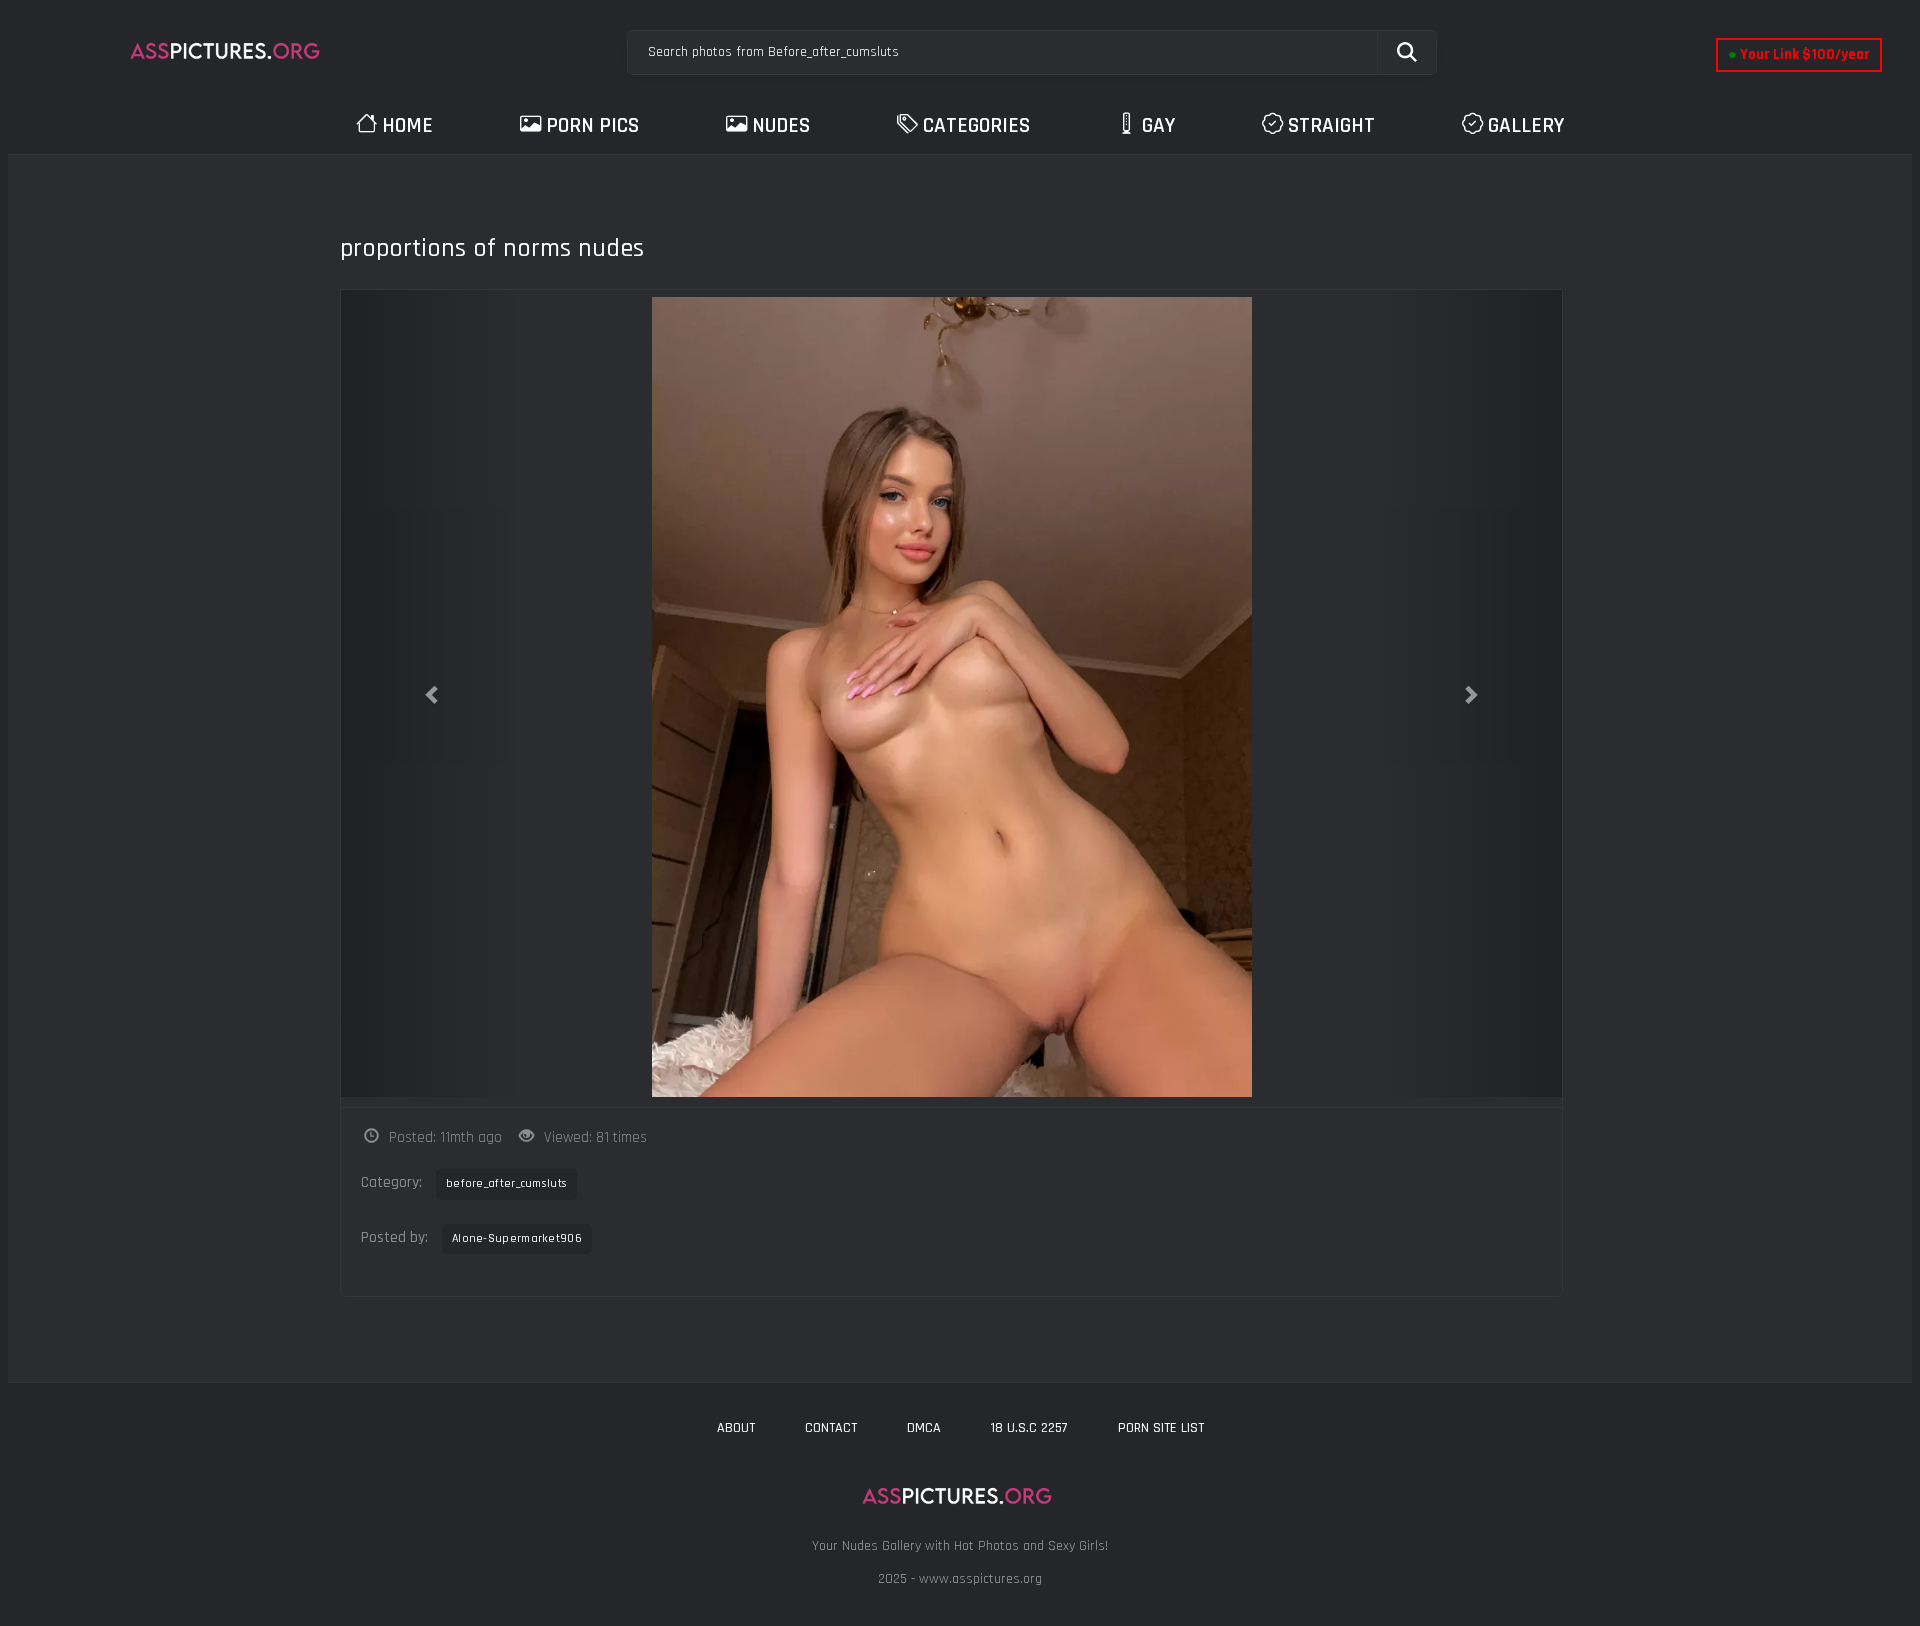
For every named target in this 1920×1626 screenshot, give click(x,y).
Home (407, 125)
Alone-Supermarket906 (517, 1238)
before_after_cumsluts (506, 1183)
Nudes (781, 125)
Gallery (1526, 125)
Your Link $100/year (1799, 54)
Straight (1331, 125)
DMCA (924, 1428)
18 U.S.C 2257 (1029, 1428)
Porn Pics (592, 125)
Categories (976, 125)
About (736, 1428)
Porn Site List (1161, 1428)
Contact (831, 1428)
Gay (1158, 125)
